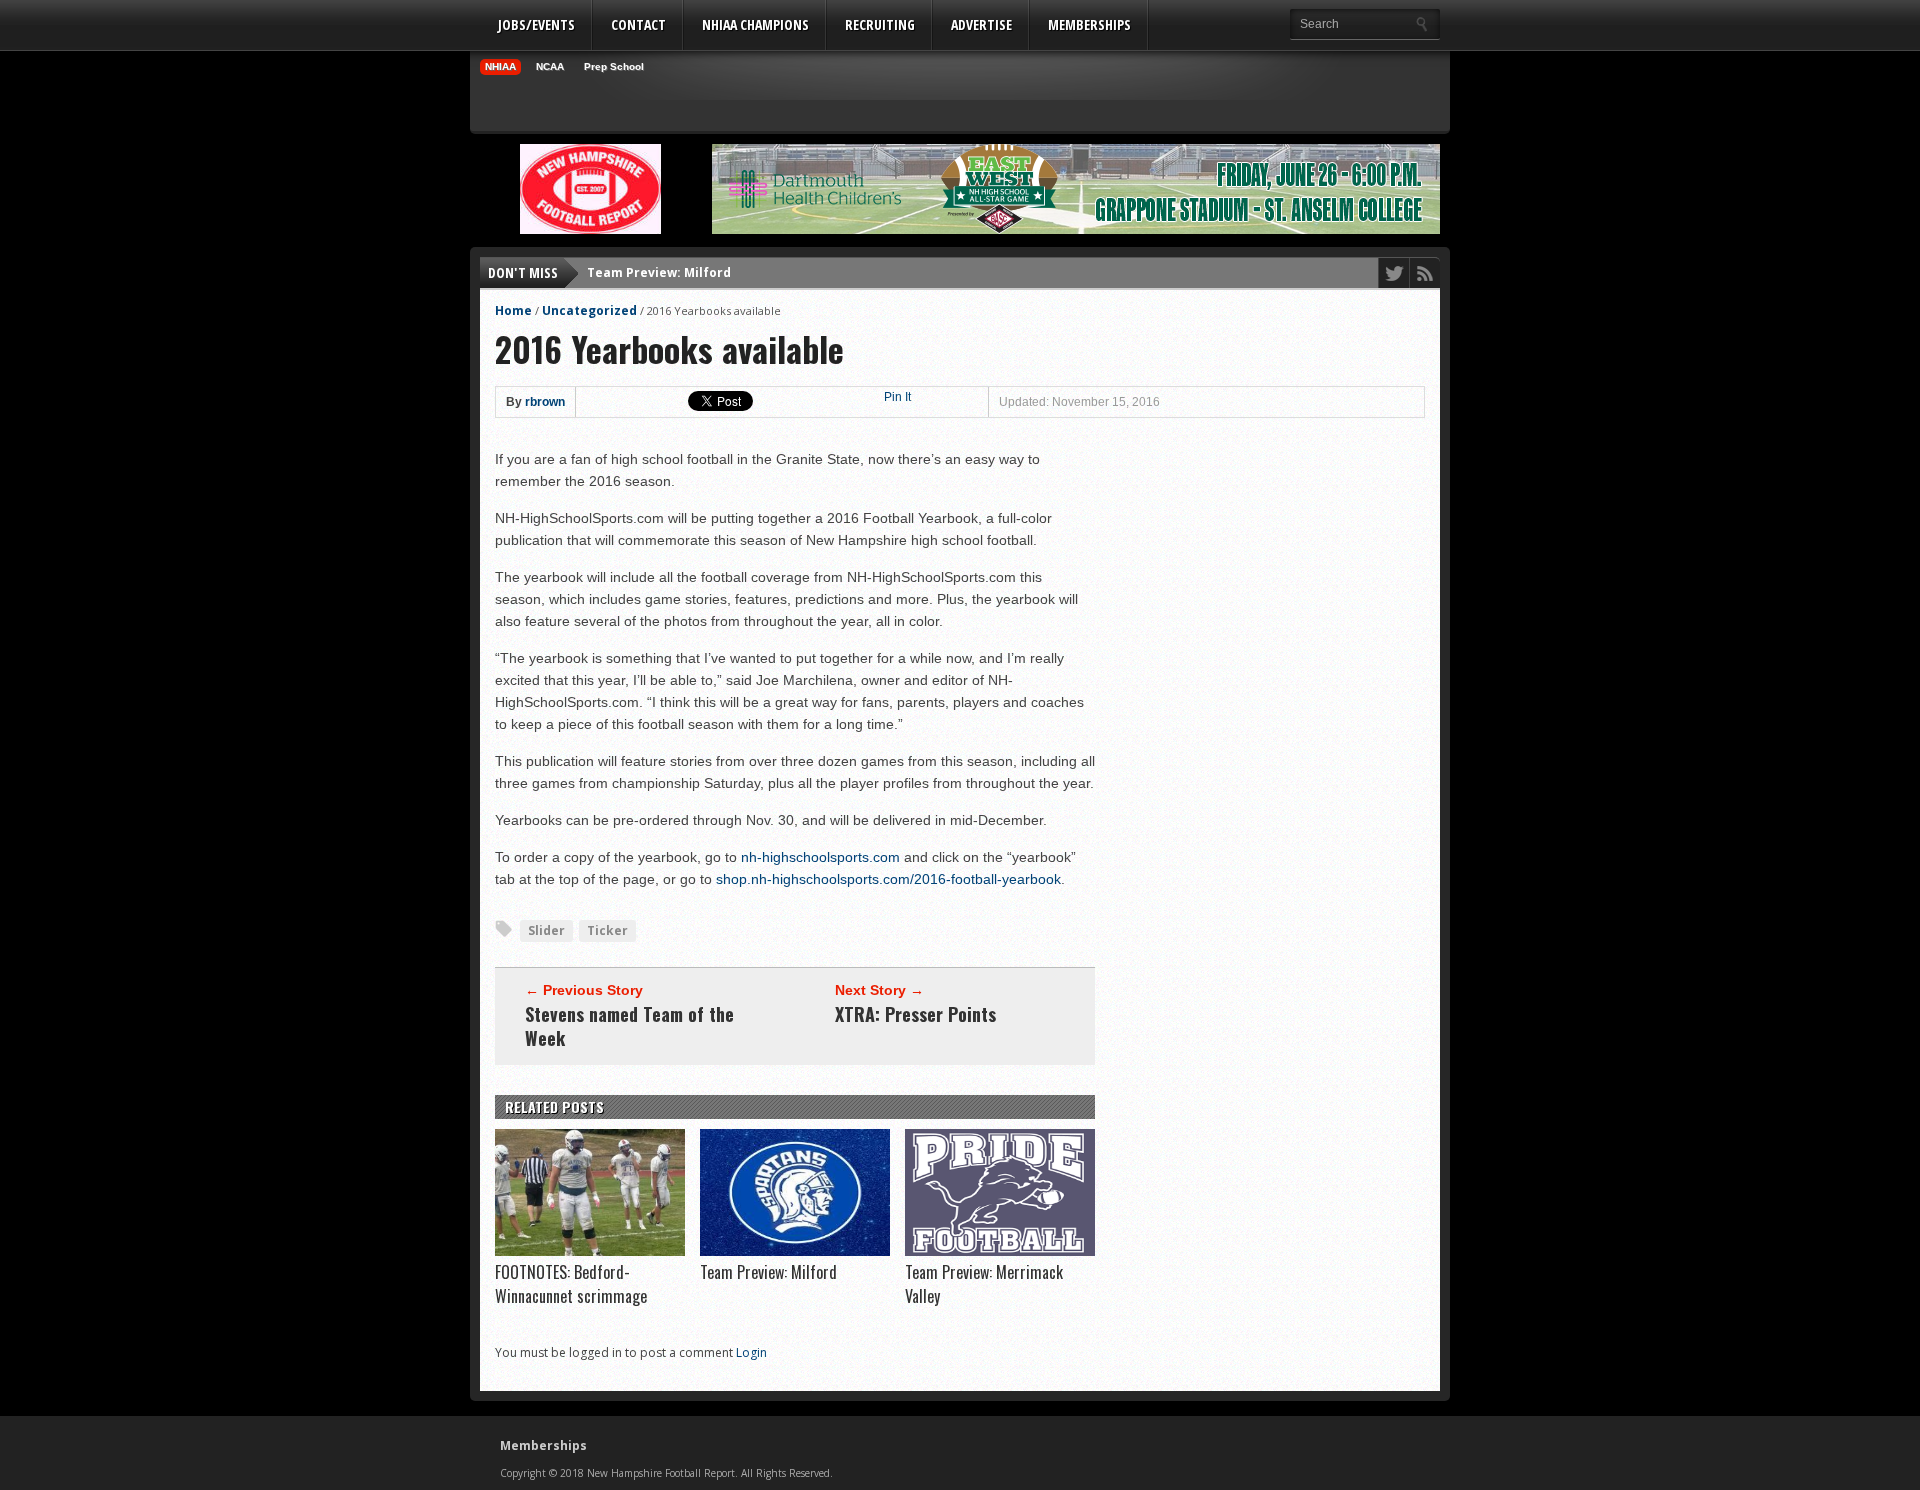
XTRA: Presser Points (915, 1014)
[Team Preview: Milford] (795, 1251)
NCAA (550, 66)
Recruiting (880, 24)
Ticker (607, 930)
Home (513, 310)
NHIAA (500, 66)
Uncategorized (589, 310)
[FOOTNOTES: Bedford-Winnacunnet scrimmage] (590, 1251)
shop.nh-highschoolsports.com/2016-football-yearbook (888, 879)
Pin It (897, 397)
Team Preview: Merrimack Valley (691, 283)
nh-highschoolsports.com (820, 857)
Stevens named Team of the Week (629, 1026)
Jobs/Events (536, 24)
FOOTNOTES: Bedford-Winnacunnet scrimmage (571, 1284)
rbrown (545, 402)
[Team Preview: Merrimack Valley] (1000, 1251)
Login (751, 1352)
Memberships (1089, 24)
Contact (638, 24)
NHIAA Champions (755, 24)
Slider (546, 930)
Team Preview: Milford (768, 1272)
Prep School (614, 66)
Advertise (981, 24)
